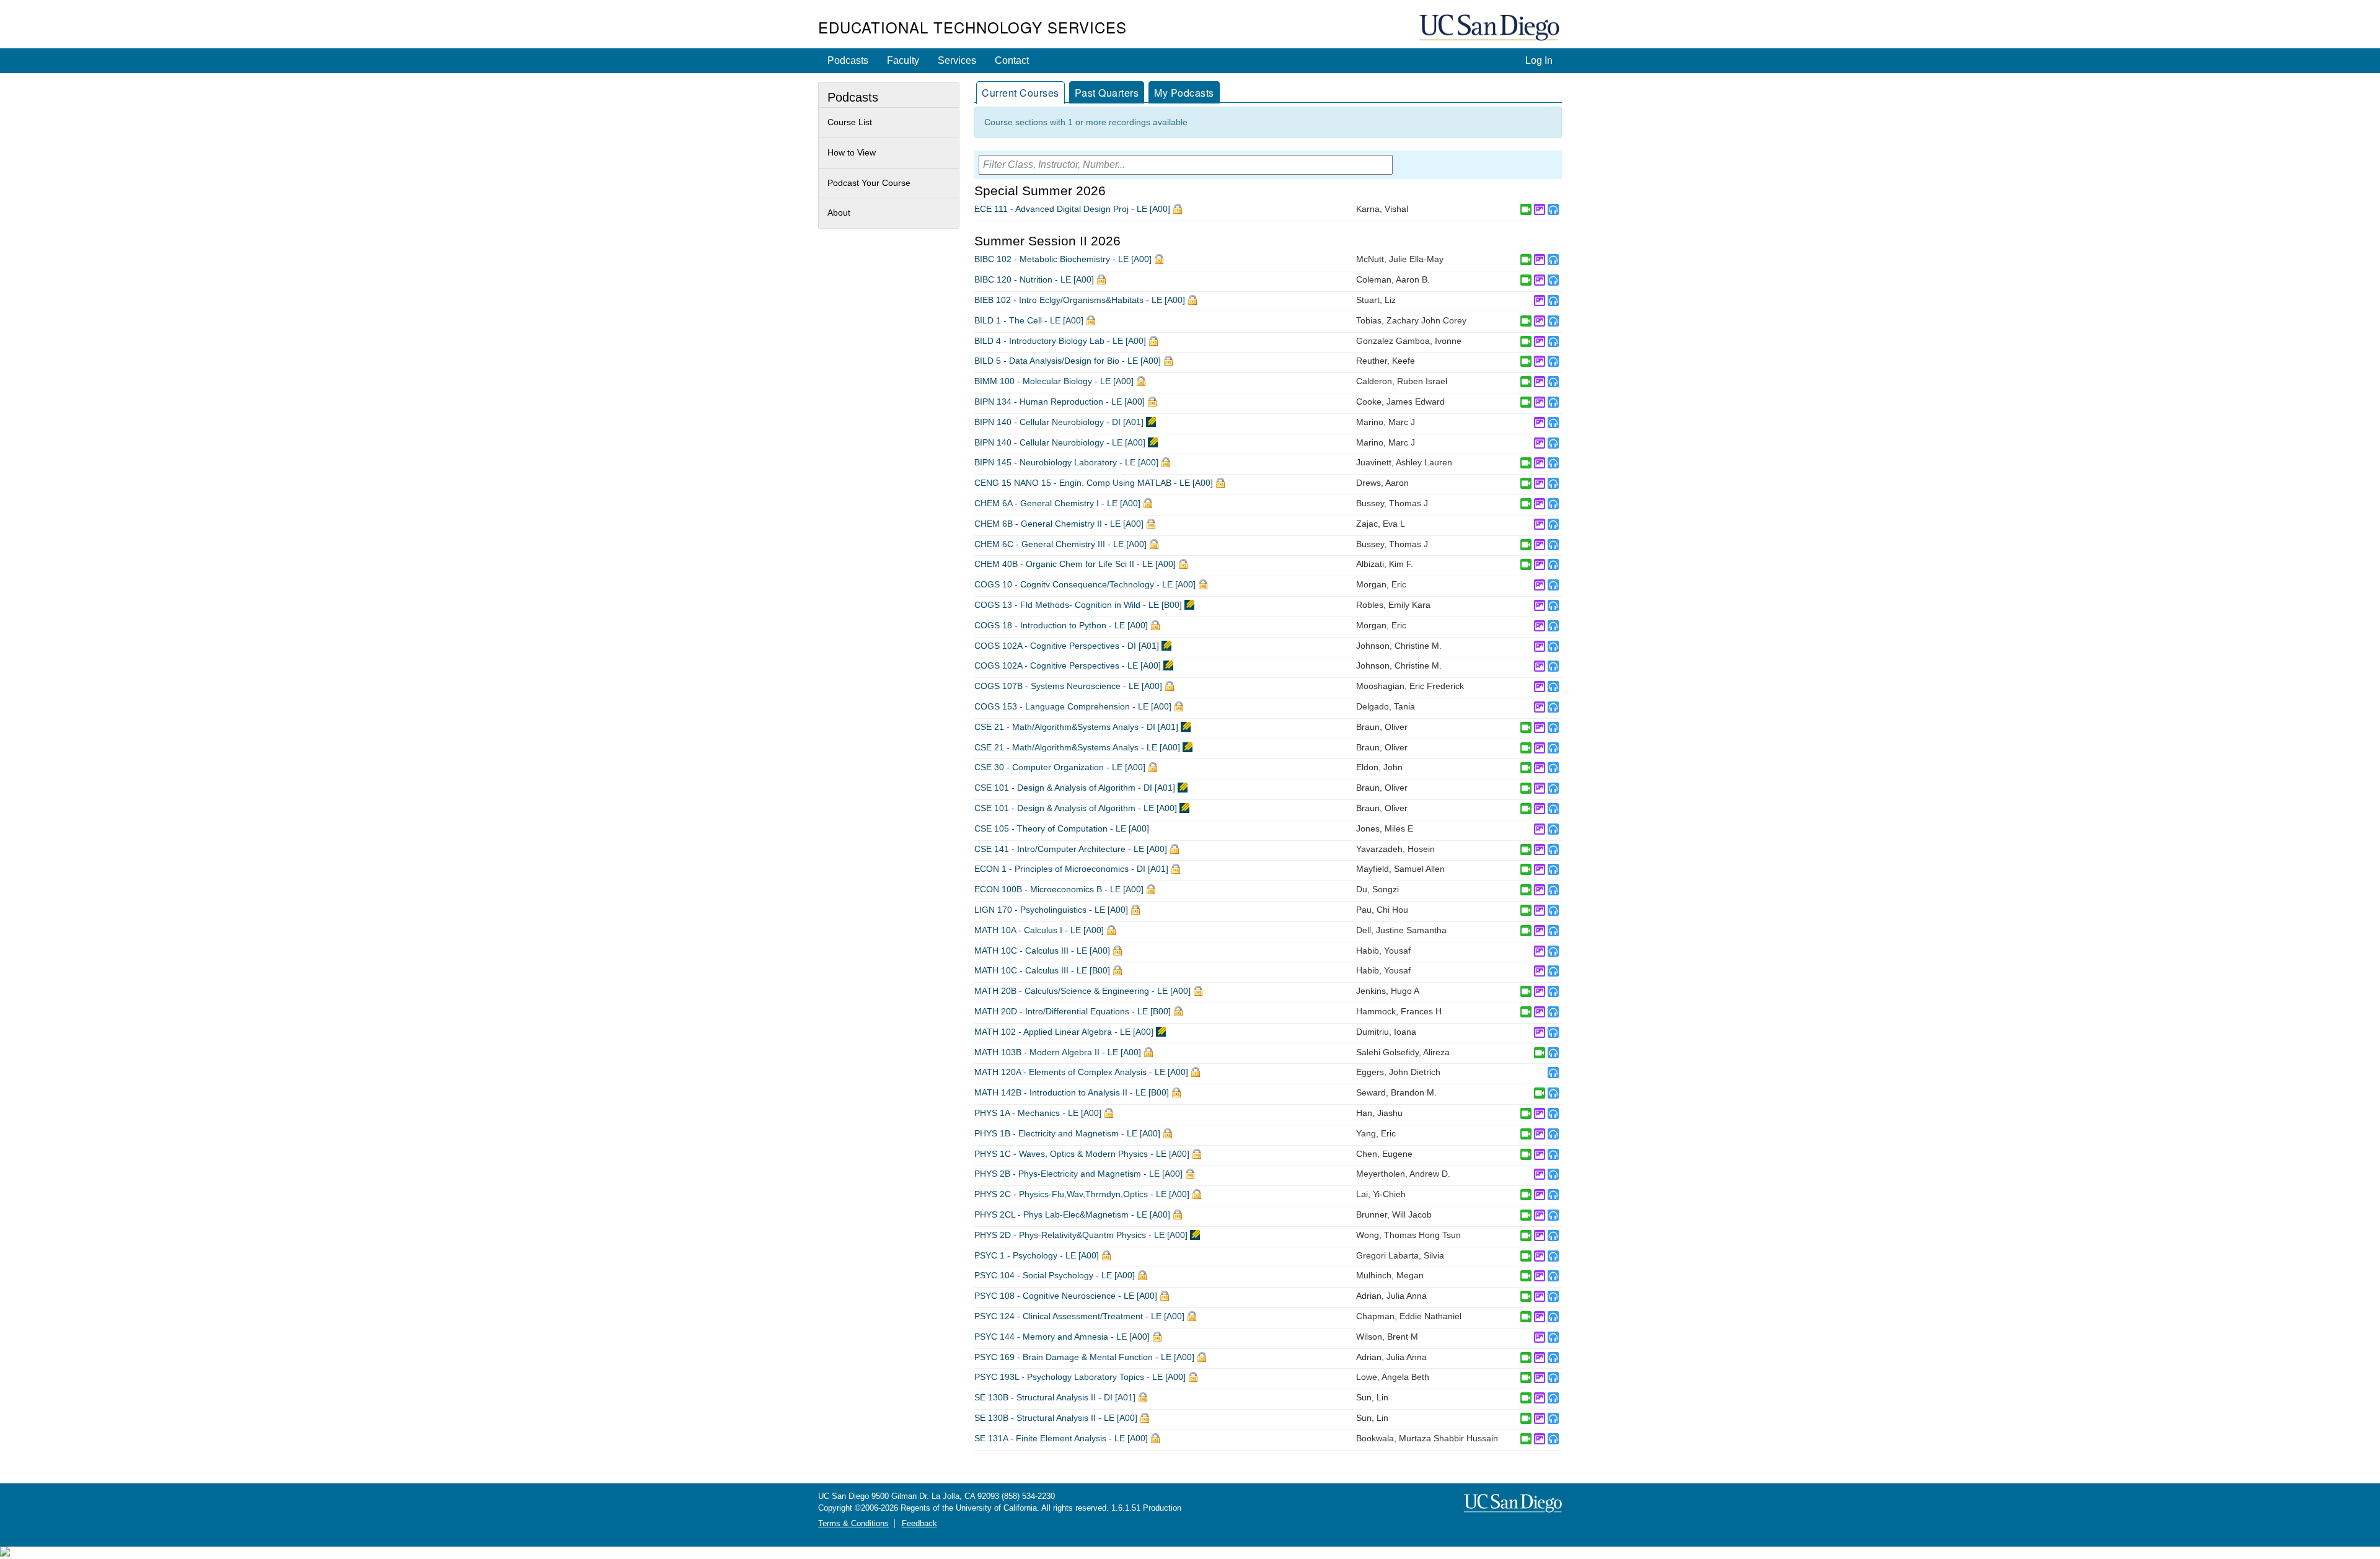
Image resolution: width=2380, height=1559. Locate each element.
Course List (850, 122)
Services (957, 60)
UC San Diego (1491, 28)
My (1184, 93)
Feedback (919, 1524)
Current (1020, 93)
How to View (852, 152)
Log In (1539, 60)
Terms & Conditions (853, 1524)
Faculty (903, 60)
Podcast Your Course (869, 183)
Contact (1012, 60)
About (839, 213)
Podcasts (848, 60)
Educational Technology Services (972, 27)
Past (1107, 93)
